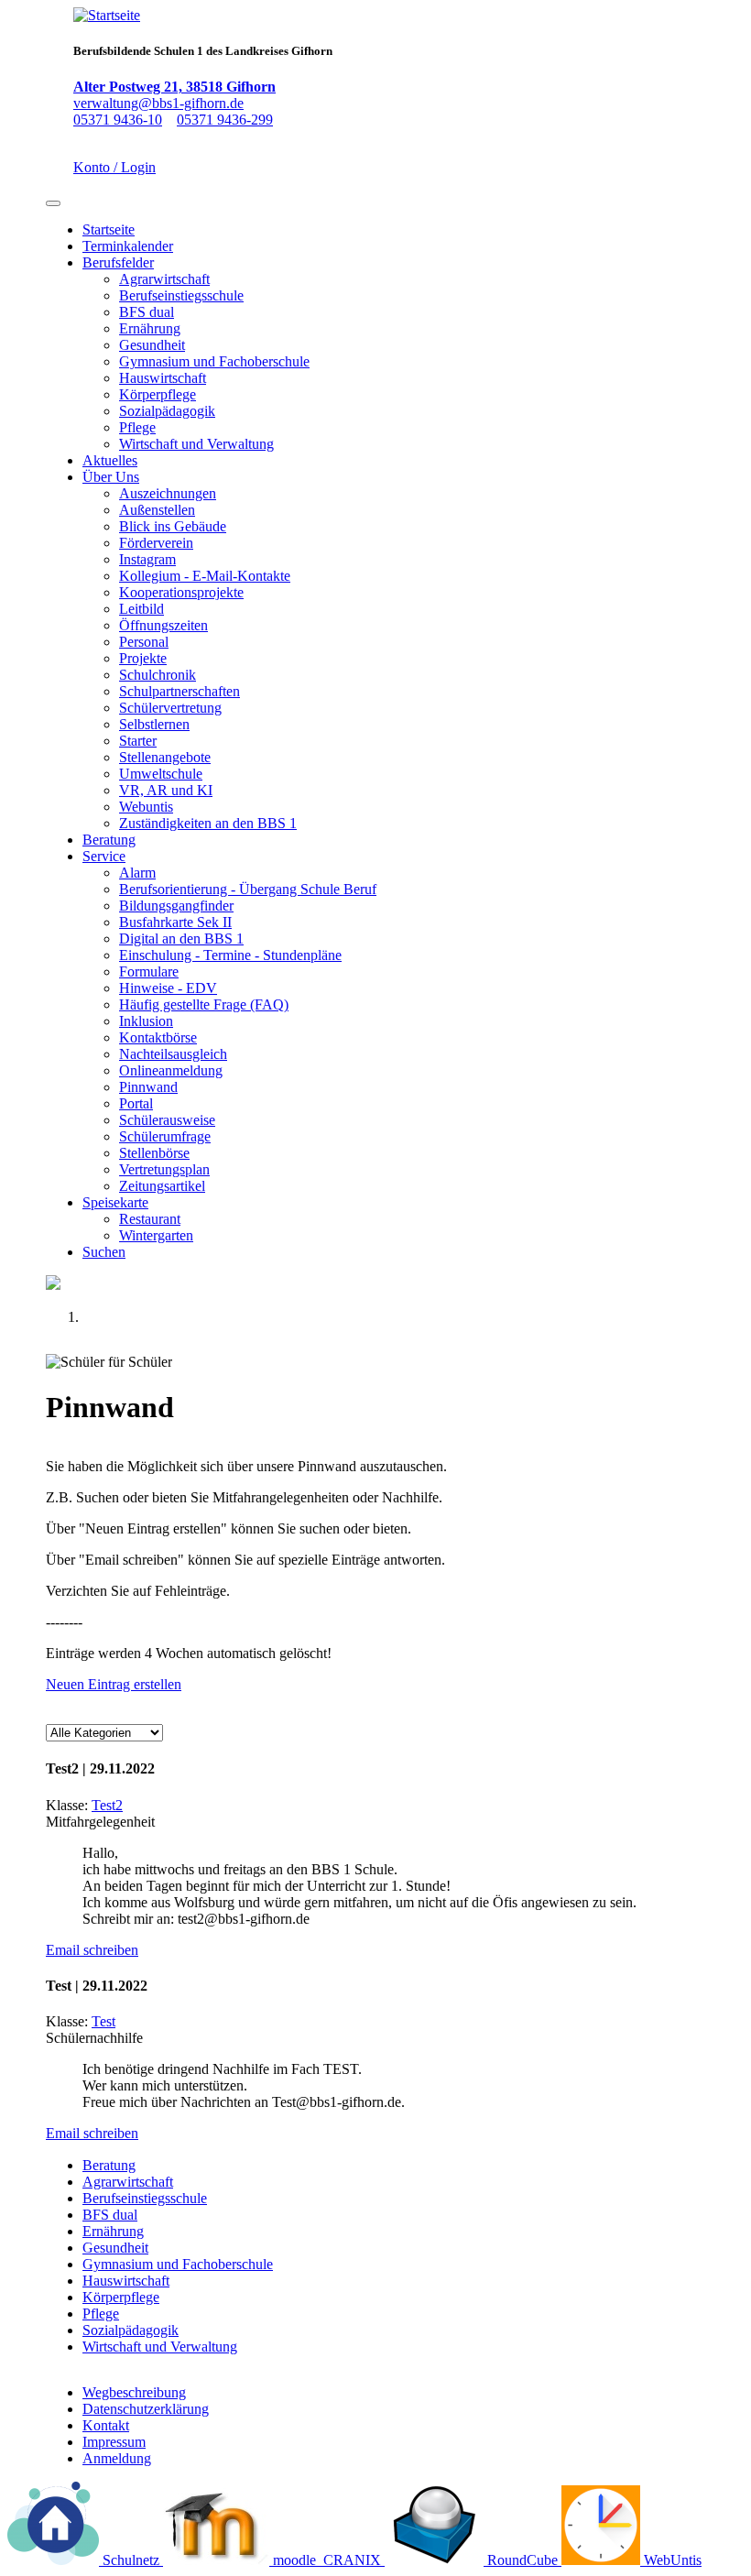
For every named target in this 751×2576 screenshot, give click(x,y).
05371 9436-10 (118, 120)
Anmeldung (117, 2458)
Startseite (109, 229)
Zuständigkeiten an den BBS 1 (208, 823)
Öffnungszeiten (163, 625)
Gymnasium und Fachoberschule (214, 361)
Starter (138, 741)
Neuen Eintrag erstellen (114, 1684)
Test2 (107, 1805)
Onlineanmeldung (171, 1070)
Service (104, 856)
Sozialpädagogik (167, 411)
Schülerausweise (167, 1120)
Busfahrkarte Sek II (175, 922)
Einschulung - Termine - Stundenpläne (230, 955)
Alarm (137, 873)
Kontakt (106, 2425)
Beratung (109, 840)
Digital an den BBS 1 (181, 939)
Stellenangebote (165, 757)
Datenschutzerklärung (146, 2409)
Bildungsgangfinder (176, 906)
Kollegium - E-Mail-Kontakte (205, 576)
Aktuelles (110, 460)
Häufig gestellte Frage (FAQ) (204, 1004)
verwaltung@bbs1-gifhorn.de (158, 103)
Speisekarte (115, 1202)
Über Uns (111, 477)
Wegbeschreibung (134, 2392)
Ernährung (150, 328)
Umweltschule (161, 774)
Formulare (149, 971)
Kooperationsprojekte (181, 592)
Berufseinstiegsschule (181, 295)
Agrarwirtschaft (164, 279)
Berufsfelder (118, 262)
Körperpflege (158, 394)
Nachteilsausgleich (173, 1054)
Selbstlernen (154, 724)
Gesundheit (152, 345)
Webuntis (146, 807)
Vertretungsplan (164, 1169)
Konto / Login (114, 167)
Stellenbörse (154, 1153)
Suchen (104, 1252)
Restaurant (150, 1219)
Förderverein (156, 543)
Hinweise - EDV (168, 988)
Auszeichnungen (168, 493)
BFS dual (147, 312)
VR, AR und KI (166, 790)
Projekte (143, 658)
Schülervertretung (170, 708)
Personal (144, 642)
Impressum (114, 2442)
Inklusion (146, 1021)
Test (103, 2021)
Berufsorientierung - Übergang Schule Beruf (248, 889)
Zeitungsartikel (162, 1186)
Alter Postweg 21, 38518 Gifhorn (174, 87)
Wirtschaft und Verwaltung (196, 444)
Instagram (147, 559)
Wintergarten (156, 1235)
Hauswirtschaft (163, 378)
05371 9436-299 (225, 120)
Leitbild (141, 609)
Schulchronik (158, 675)
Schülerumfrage (165, 1136)
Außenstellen (157, 510)
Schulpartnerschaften (180, 691)
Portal (136, 1103)
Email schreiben (92, 1950)
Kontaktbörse (158, 1037)
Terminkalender (128, 246)
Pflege (137, 427)
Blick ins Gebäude (173, 526)
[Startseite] (107, 15)
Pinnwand (148, 1087)
